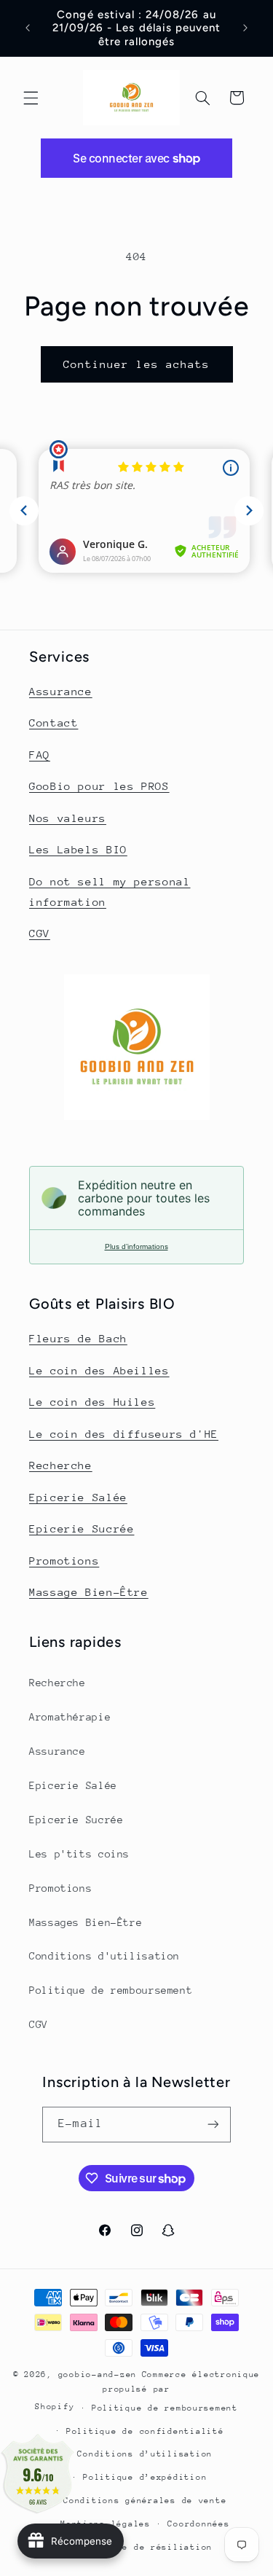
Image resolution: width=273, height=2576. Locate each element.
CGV (40, 933)
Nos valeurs (68, 818)
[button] (31, 98)
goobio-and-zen (98, 2375)
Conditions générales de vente (145, 2501)
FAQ (40, 755)
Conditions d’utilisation (145, 2454)
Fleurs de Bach (78, 1338)
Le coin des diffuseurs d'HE (124, 1434)
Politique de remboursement (111, 1990)
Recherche (61, 1465)
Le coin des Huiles (92, 1402)
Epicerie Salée (78, 1497)
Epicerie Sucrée (82, 1528)
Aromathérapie (70, 1717)
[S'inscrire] (213, 2125)
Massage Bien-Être (89, 1592)
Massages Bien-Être (86, 1922)
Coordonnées (198, 2524)
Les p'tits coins (79, 1854)
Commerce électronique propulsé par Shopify (147, 2391)
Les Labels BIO (78, 849)
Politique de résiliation (145, 2547)
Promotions (64, 1561)
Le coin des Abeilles (99, 1370)
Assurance (61, 691)
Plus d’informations (136, 1246)
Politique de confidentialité (145, 2431)
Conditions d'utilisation (104, 1956)
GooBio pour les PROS (99, 786)
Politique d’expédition (145, 2477)
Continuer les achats (136, 364)
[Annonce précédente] (28, 28)
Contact (54, 723)
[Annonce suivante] (245, 28)
